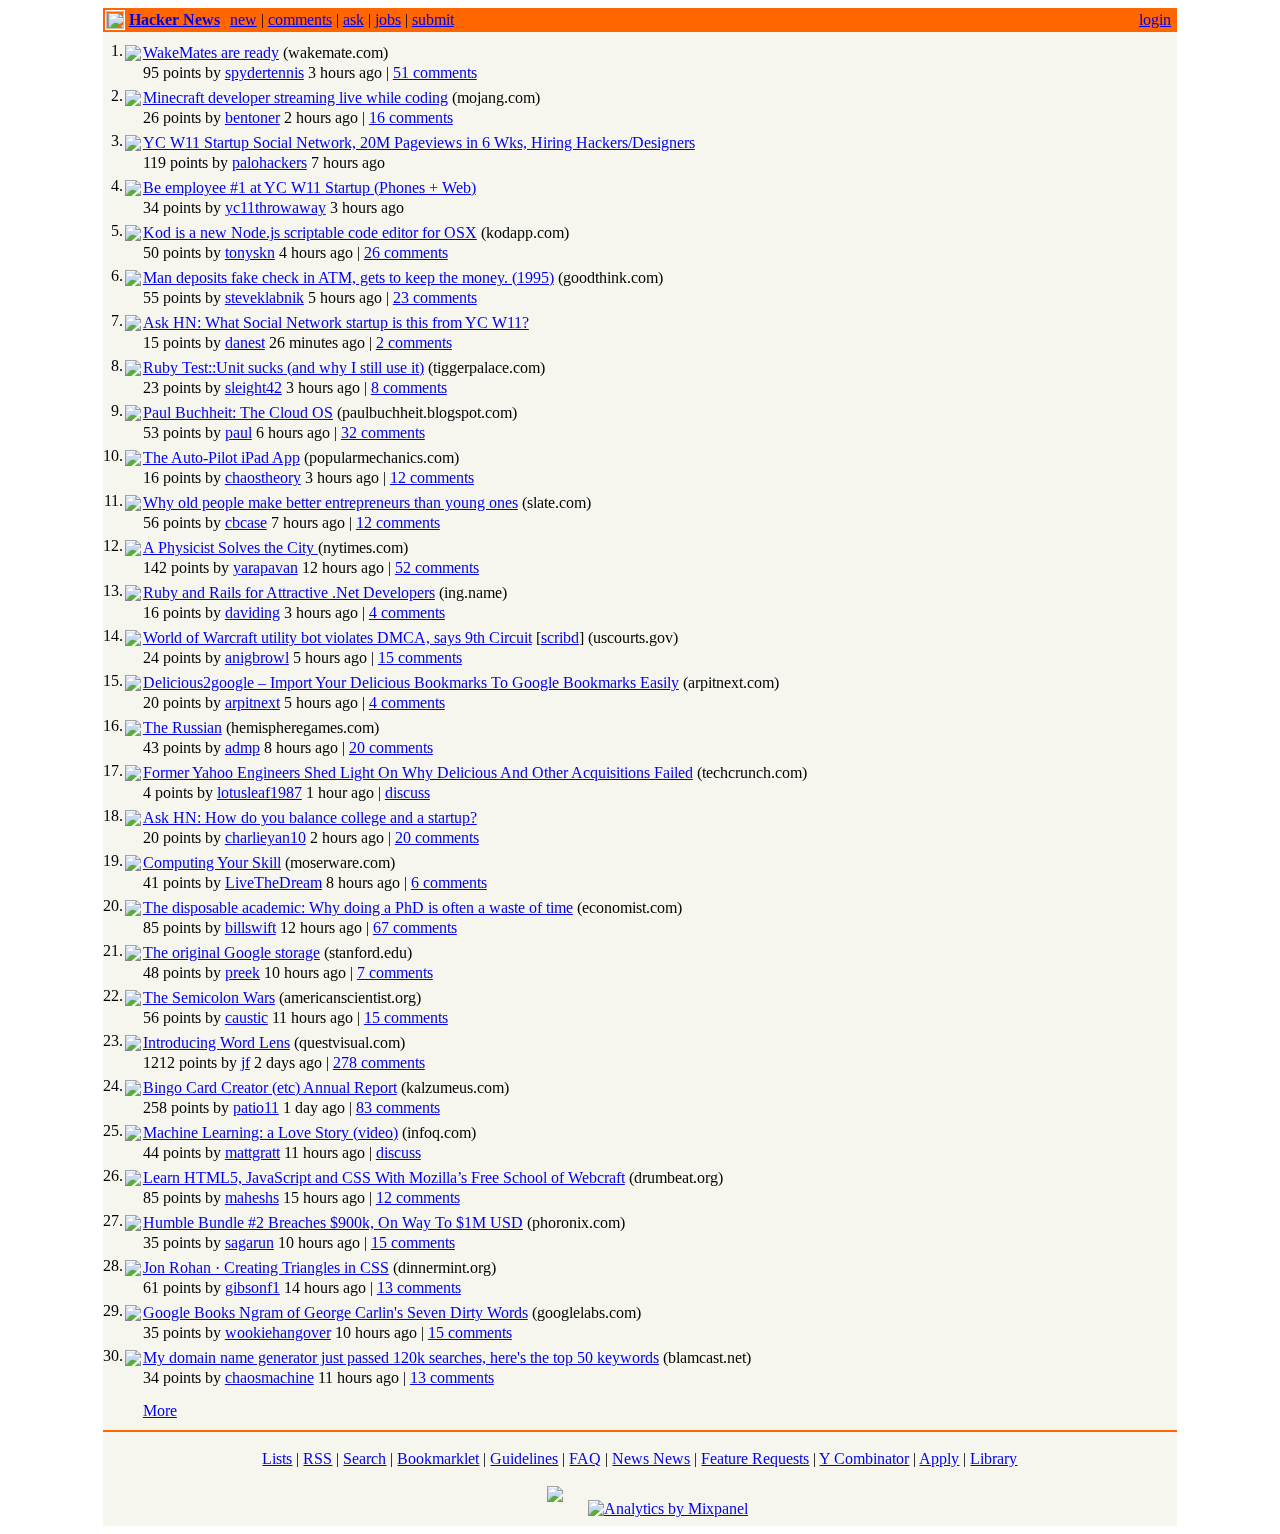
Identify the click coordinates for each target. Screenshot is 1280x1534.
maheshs (252, 1197)
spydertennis (264, 72)
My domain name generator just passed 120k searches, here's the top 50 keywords (401, 1357)
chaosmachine (269, 1377)
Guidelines (524, 1458)
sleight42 (253, 387)
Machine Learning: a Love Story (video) (270, 1132)
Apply (939, 1458)
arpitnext (252, 702)
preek (242, 972)
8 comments (409, 387)
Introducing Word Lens (216, 1042)
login (1155, 19)
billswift (250, 927)
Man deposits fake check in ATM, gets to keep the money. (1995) (348, 277)
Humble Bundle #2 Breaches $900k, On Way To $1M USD (333, 1222)
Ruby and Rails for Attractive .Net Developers (289, 592)
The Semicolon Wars (209, 997)
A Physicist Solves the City (230, 547)
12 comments (432, 477)
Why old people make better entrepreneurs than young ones (330, 502)
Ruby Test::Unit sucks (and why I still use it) (283, 367)
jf (245, 1062)
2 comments (414, 342)
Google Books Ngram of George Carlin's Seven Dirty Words (335, 1312)
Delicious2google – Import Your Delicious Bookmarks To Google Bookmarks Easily (411, 682)
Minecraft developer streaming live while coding (295, 97)
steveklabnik (264, 297)
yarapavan (265, 567)
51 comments (435, 72)
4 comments (407, 612)
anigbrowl (257, 657)
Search (364, 1458)
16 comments (411, 117)
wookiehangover (278, 1332)
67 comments (415, 927)
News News (651, 1458)
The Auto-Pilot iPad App (221, 457)
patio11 (256, 1107)
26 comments (406, 252)
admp (242, 747)
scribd (560, 637)
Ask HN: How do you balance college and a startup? (310, 817)
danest (245, 342)
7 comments (395, 972)
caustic (246, 1017)
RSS (317, 1458)
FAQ (585, 1458)
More (160, 1410)
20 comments (391, 747)
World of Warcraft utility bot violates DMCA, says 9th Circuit (337, 637)
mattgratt (252, 1152)
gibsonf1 (252, 1287)
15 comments (420, 657)
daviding (252, 612)
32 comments (383, 432)
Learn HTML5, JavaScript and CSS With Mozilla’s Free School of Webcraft (384, 1177)
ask (353, 19)
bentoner (252, 117)
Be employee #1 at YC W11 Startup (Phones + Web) (309, 187)
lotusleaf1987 (259, 792)
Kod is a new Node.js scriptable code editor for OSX (310, 232)
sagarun (249, 1242)
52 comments (437, 567)
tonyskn (250, 252)
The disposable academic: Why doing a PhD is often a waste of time (358, 907)
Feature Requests (755, 1458)
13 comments (419, 1287)
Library (993, 1458)
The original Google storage (231, 952)
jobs (388, 19)
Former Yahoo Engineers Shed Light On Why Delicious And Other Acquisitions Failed (418, 772)
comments (300, 19)
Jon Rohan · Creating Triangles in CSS (266, 1267)
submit (433, 19)
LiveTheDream (273, 882)
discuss (407, 792)
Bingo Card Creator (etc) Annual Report (270, 1087)
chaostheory (263, 477)
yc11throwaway (275, 207)
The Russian (182, 727)
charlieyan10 (265, 837)
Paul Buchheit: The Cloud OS (238, 412)
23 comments (435, 297)
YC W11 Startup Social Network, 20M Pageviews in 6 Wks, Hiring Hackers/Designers (419, 142)
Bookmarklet (438, 1458)
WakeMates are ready (211, 52)
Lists (277, 1458)
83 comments (398, 1107)
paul (238, 432)
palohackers (269, 162)
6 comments (449, 882)
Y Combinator (864, 1458)
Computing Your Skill (212, 862)
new (243, 19)
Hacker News (174, 19)
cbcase (246, 522)
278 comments (379, 1062)
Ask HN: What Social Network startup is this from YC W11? (336, 322)
